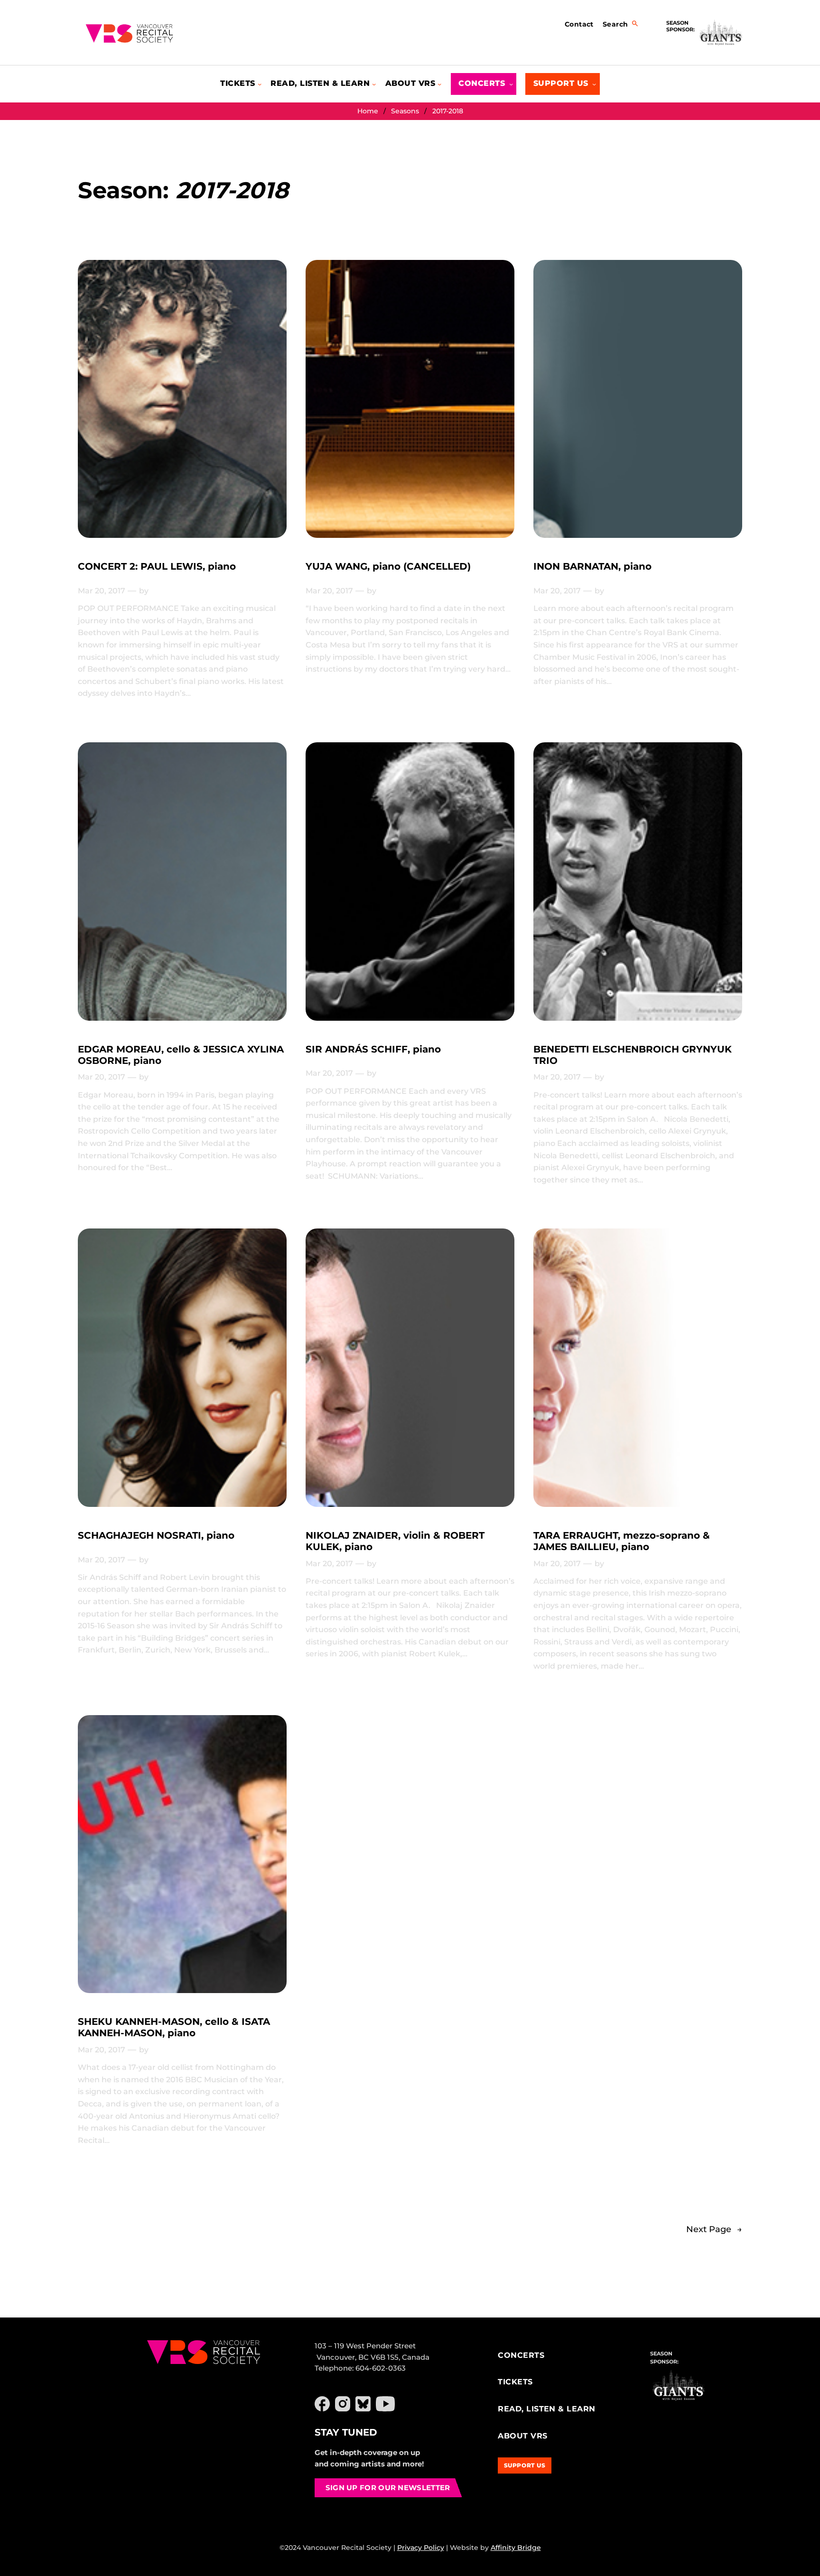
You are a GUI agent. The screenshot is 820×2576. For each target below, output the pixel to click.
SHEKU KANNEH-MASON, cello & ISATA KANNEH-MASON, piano (174, 2027)
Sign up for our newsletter (388, 2488)
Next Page (714, 2229)
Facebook (322, 2404)
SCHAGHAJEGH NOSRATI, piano (156, 1535)
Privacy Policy (421, 2548)
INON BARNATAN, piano (592, 566)
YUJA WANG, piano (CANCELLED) (388, 566)
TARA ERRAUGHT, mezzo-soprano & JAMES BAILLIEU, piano (622, 1541)
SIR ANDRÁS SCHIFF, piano (373, 1049)
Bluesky (363, 2404)
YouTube (385, 2404)
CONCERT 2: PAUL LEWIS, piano (157, 566)
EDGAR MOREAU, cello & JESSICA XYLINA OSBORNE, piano (181, 1055)
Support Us (525, 2465)
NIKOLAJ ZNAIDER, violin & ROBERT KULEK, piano (395, 1541)
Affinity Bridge (516, 2548)
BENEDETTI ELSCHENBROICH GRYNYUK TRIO (633, 1055)
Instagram (343, 2404)
